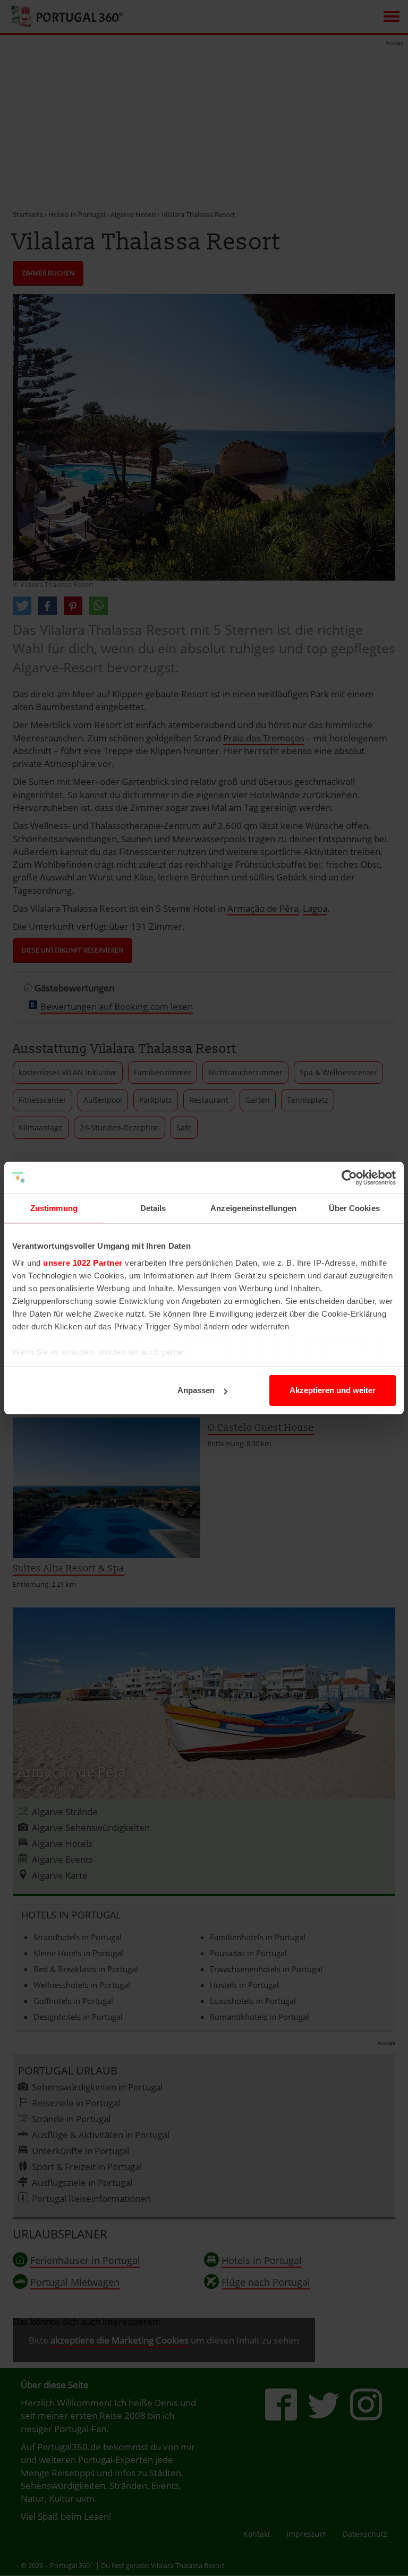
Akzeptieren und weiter (333, 1390)
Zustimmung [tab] (54, 1208)
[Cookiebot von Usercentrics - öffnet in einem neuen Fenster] (349, 1178)
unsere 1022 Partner (83, 1263)
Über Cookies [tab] (354, 1208)
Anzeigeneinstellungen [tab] (253, 1208)
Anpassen (196, 1390)
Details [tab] (153, 1208)
